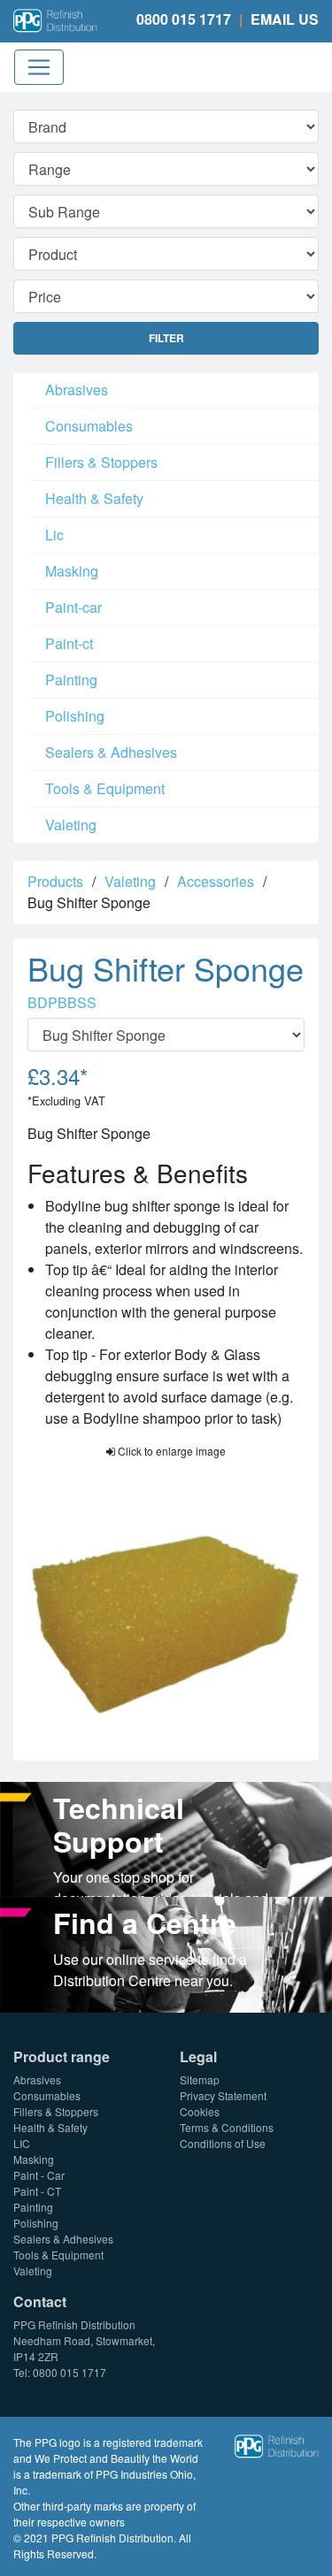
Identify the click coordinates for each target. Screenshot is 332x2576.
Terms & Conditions (227, 2127)
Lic (54, 535)
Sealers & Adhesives (111, 752)
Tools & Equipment (105, 788)
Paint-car (73, 607)
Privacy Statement (223, 2095)
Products (55, 881)
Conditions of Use (223, 2143)
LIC (22, 2143)
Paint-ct (69, 643)
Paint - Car (39, 2175)
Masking (72, 571)
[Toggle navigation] (39, 67)
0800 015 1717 (184, 19)
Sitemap (200, 2079)
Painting (71, 680)
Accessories (216, 881)
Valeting (71, 825)
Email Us (285, 19)
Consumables (89, 426)
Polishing (75, 716)
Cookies (200, 2111)
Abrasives (77, 390)
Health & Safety (94, 498)
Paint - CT (37, 2191)
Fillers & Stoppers (101, 462)
